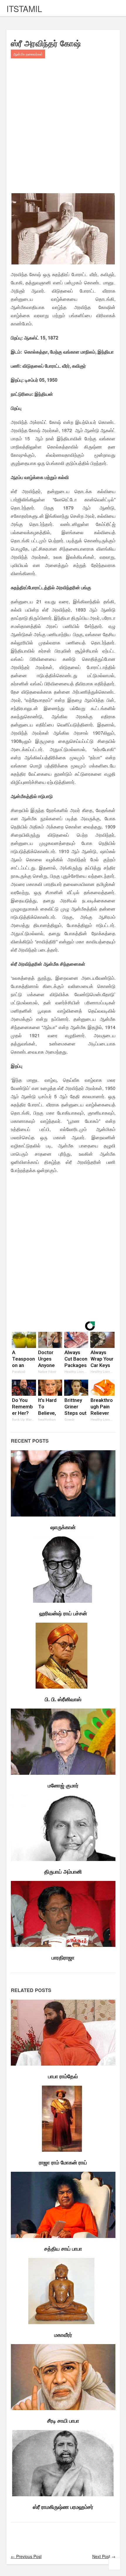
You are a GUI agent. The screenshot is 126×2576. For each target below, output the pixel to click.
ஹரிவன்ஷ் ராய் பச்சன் (63, 1613)
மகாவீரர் (63, 2335)
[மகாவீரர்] (63, 2291)
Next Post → (104, 2556)
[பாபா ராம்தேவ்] (63, 2033)
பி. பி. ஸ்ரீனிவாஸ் (63, 1699)
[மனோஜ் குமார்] (63, 1742)
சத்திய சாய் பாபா (63, 2249)
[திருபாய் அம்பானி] (63, 1828)
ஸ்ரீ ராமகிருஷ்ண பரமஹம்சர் (63, 2507)
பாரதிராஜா (63, 1957)
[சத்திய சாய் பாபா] (63, 2205)
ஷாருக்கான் (63, 1527)
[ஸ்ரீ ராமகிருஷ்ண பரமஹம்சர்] (63, 2463)
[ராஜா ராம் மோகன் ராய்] (63, 2119)
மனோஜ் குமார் (63, 1785)
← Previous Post (26, 2556)
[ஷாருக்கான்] (63, 1483)
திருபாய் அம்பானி (63, 1872)
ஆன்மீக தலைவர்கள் (28, 54)
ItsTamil (24, 9)
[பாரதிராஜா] (63, 1914)
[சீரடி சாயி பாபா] (63, 2377)
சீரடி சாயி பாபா (63, 2421)
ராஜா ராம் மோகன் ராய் (63, 2162)
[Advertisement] (63, 127)
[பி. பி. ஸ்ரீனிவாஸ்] (63, 1656)
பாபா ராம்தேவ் (63, 2076)
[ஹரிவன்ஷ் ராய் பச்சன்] (63, 1570)
